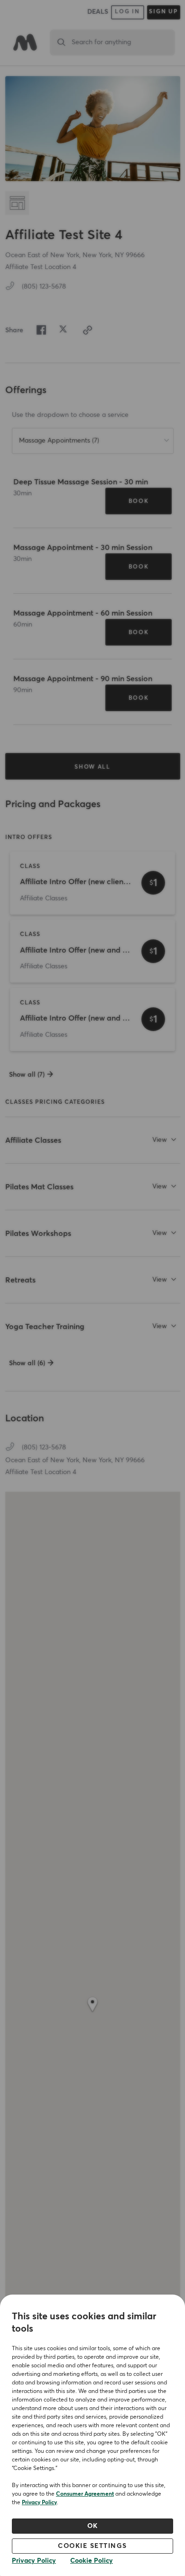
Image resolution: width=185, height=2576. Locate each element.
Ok (93, 2526)
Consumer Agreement (85, 2494)
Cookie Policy (92, 2561)
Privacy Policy (39, 2503)
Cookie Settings (92, 2546)
